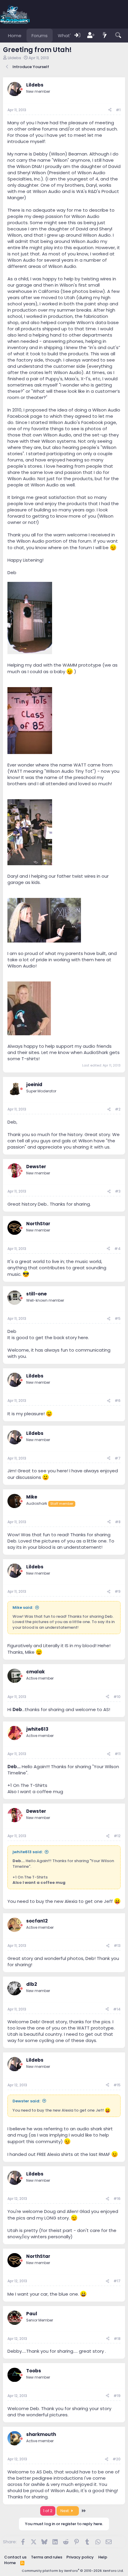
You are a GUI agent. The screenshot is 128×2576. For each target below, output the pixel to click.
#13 (117, 1946)
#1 (118, 110)
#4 (117, 1249)
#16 (117, 2199)
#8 (118, 1522)
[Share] (110, 110)
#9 (118, 1591)
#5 (118, 1318)
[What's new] (105, 36)
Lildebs (14, 58)
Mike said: (23, 1607)
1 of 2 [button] (48, 2511)
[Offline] (21, 89)
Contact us (15, 2557)
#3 (118, 1191)
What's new (71, 36)
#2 (118, 1109)
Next (65, 2511)
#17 (117, 2281)
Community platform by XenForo (73, 2571)
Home (15, 36)
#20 (117, 2459)
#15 (117, 2085)
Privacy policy (80, 2557)
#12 (117, 1836)
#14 (117, 2009)
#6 (118, 1401)
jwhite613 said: (28, 1852)
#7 (118, 1458)
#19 (117, 2396)
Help (103, 2557)
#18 (117, 2339)
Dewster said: (26, 2101)
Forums (40, 36)
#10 (117, 1697)
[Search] (118, 36)
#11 (118, 1754)
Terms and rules (47, 2557)
